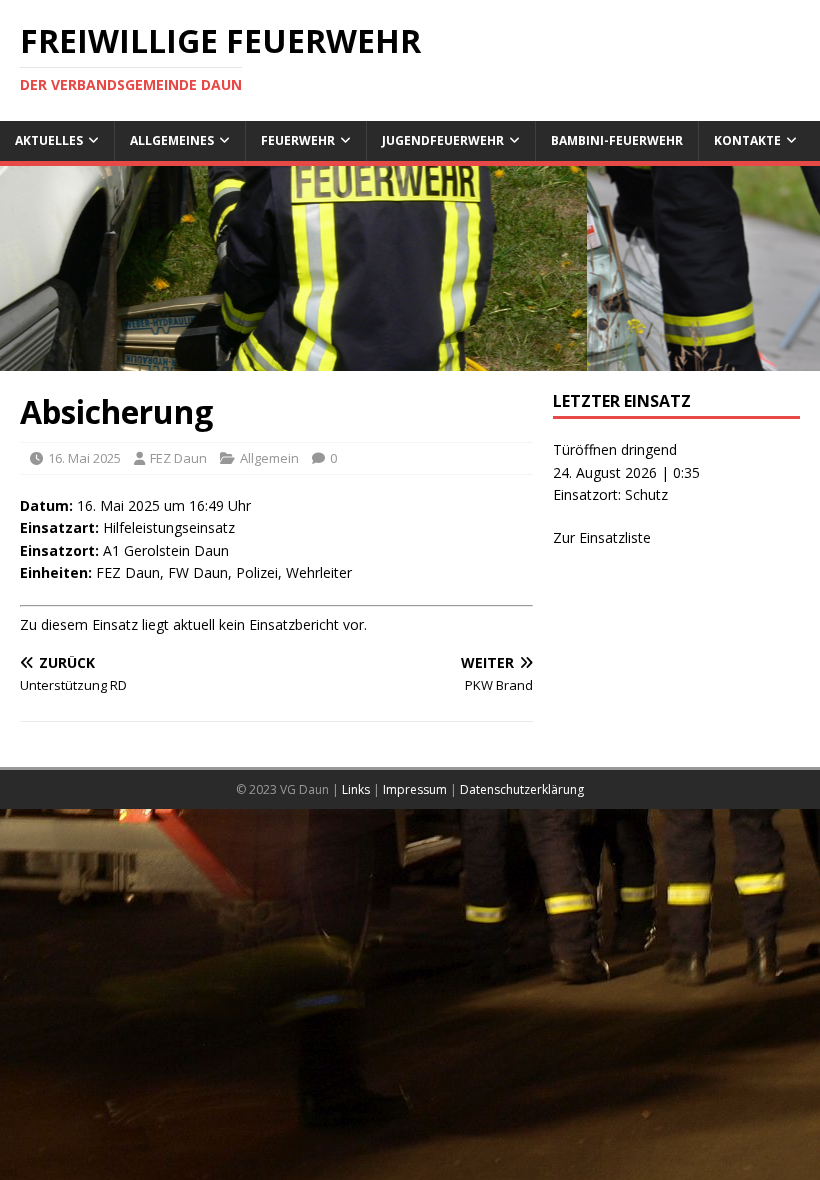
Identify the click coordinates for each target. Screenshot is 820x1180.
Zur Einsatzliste (602, 537)
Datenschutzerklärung (522, 789)
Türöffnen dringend (615, 449)
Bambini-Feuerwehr (617, 140)
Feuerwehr (298, 140)
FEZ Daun (178, 458)
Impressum (415, 789)
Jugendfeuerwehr (443, 140)
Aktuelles (49, 140)
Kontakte (747, 140)
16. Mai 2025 (84, 458)
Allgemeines (172, 140)
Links (356, 789)
